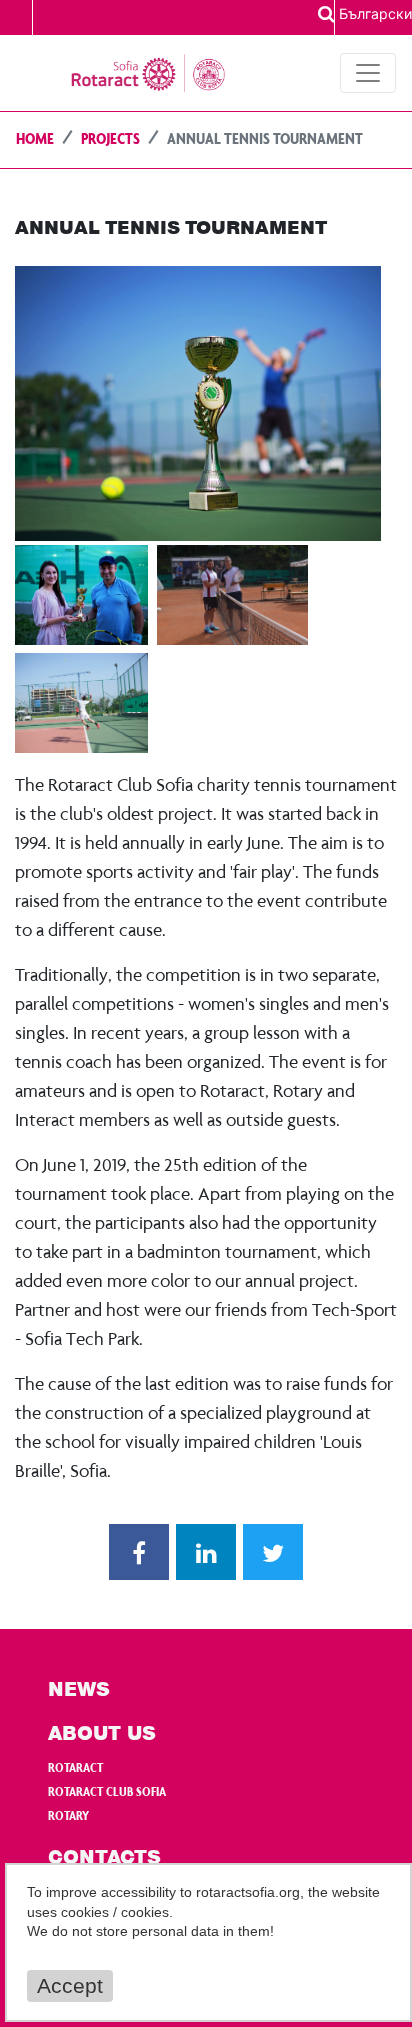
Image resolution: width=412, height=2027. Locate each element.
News (79, 1691)
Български (375, 13)
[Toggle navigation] (368, 73)
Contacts (104, 1859)
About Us (102, 1735)
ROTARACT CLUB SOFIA (107, 1793)
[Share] (139, 1552)
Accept (70, 1985)
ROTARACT (75, 1769)
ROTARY (68, 1817)
